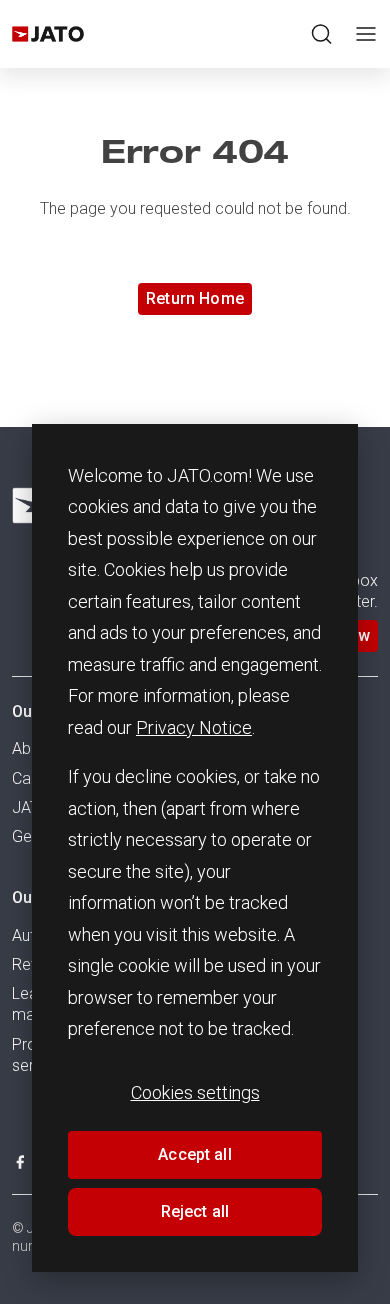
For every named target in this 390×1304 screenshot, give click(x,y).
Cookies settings (195, 1092)
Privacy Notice (194, 727)
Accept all (195, 1154)
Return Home (195, 298)
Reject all (195, 1211)
